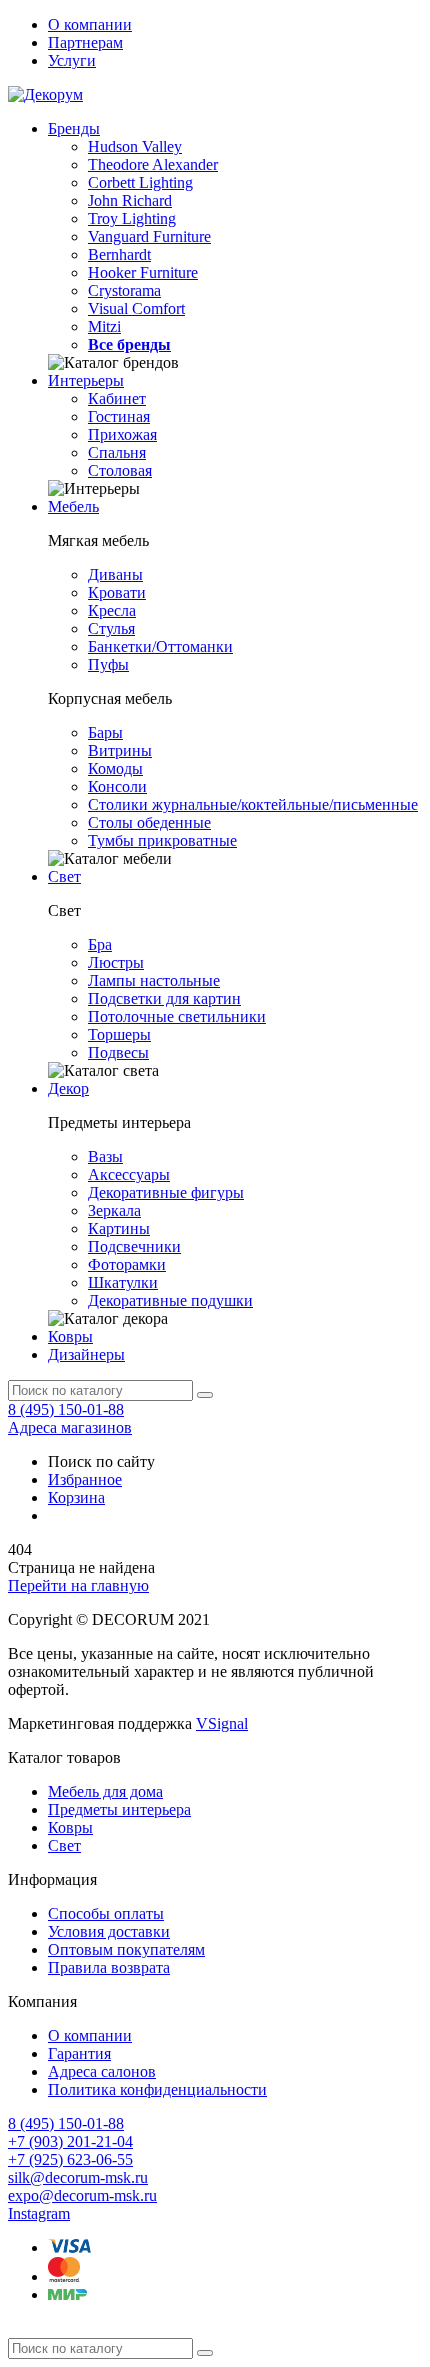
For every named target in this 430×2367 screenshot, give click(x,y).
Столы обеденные (149, 822)
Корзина (76, 1497)
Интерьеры (86, 380)
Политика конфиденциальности (157, 2089)
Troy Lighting (132, 218)
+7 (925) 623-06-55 (70, 2159)
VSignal (222, 1723)
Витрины (120, 750)
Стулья (111, 628)
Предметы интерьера (119, 1809)
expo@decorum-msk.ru (82, 2195)
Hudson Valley (135, 146)
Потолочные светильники (177, 1016)
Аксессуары (129, 1174)
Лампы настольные (154, 980)
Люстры (116, 962)
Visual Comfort (136, 308)
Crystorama (124, 290)
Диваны (115, 574)
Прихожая (122, 434)
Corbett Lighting (140, 182)
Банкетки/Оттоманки (160, 646)
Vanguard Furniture (149, 236)
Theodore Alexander (153, 164)
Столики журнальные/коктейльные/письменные (253, 804)
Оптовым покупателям (126, 1949)
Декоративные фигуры (166, 1192)
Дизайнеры (86, 1354)
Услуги (72, 60)
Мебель (73, 506)
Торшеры (119, 1034)
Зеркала (114, 1210)
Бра (100, 944)
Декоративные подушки (170, 1300)
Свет (64, 876)
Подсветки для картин (164, 998)
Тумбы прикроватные (162, 840)
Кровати (117, 592)
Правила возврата (109, 1967)
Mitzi (104, 326)
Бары (105, 732)
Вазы (105, 1156)
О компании (90, 24)
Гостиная (119, 416)
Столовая (120, 470)
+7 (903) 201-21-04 (70, 2141)
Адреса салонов (102, 2071)
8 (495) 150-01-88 (66, 1409)
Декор (68, 1088)
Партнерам (85, 42)
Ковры (70, 1336)
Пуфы (108, 664)
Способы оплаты (106, 1913)
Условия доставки (109, 1931)
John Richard (130, 200)
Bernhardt (119, 254)
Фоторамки (127, 1264)
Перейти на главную (78, 1585)
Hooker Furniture (143, 272)
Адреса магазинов (70, 1427)
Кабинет (117, 398)
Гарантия (79, 2053)
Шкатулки (123, 1282)
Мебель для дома (105, 1791)
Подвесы (118, 1052)
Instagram (39, 2213)
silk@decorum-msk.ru (78, 2177)
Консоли (117, 786)
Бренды (74, 128)
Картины (119, 1228)
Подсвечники (134, 1246)
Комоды (115, 768)
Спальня (117, 452)
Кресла (112, 610)
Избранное (85, 1479)
